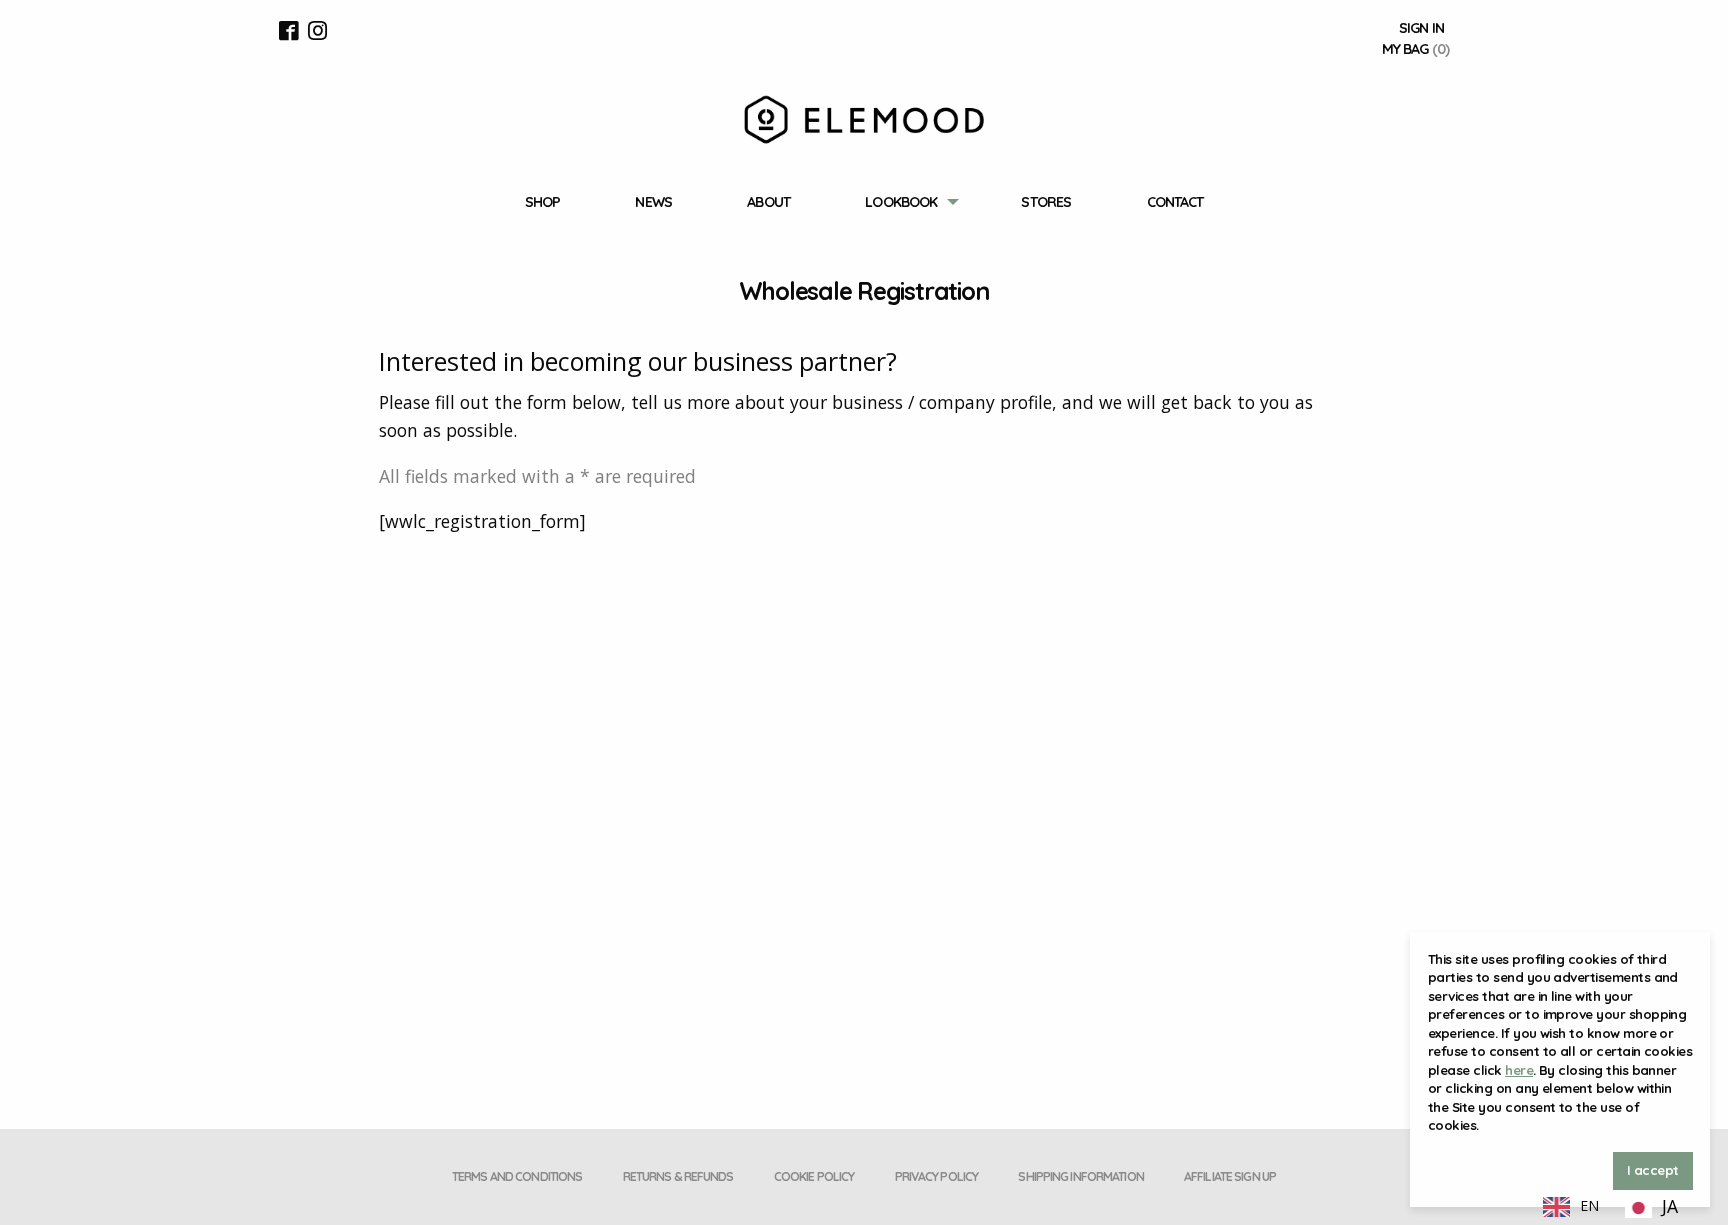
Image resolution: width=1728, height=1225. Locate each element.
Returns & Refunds (678, 1176)
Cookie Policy (814, 1176)
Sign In (1421, 28)
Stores (1046, 202)
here (1519, 1070)
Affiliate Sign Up (1230, 1176)
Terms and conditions (517, 1176)
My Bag (1415, 49)
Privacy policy (937, 1176)
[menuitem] (542, 202)
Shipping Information (1080, 1176)
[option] (1651, 1208)
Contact (1175, 202)
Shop (542, 202)
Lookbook (901, 202)
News (653, 202)
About (768, 202)
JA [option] (1670, 1206)
